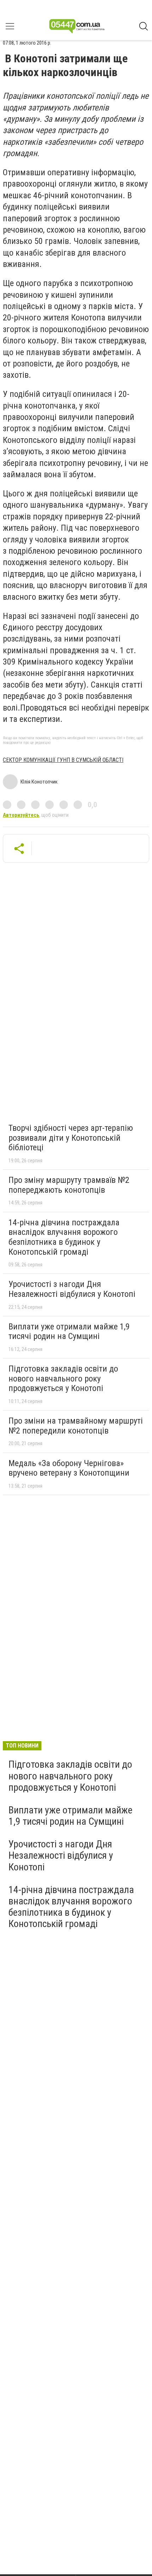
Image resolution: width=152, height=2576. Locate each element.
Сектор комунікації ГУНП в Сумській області (63, 760)
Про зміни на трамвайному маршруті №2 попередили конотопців (76, 1426)
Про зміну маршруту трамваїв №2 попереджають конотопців (69, 1185)
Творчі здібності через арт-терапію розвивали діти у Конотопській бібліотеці (71, 1138)
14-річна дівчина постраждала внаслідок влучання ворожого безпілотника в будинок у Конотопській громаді (64, 1237)
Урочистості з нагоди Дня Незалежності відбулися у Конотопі (72, 1289)
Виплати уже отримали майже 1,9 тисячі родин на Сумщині (69, 1332)
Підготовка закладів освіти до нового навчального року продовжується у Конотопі (63, 1378)
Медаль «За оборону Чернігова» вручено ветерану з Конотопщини (69, 1468)
